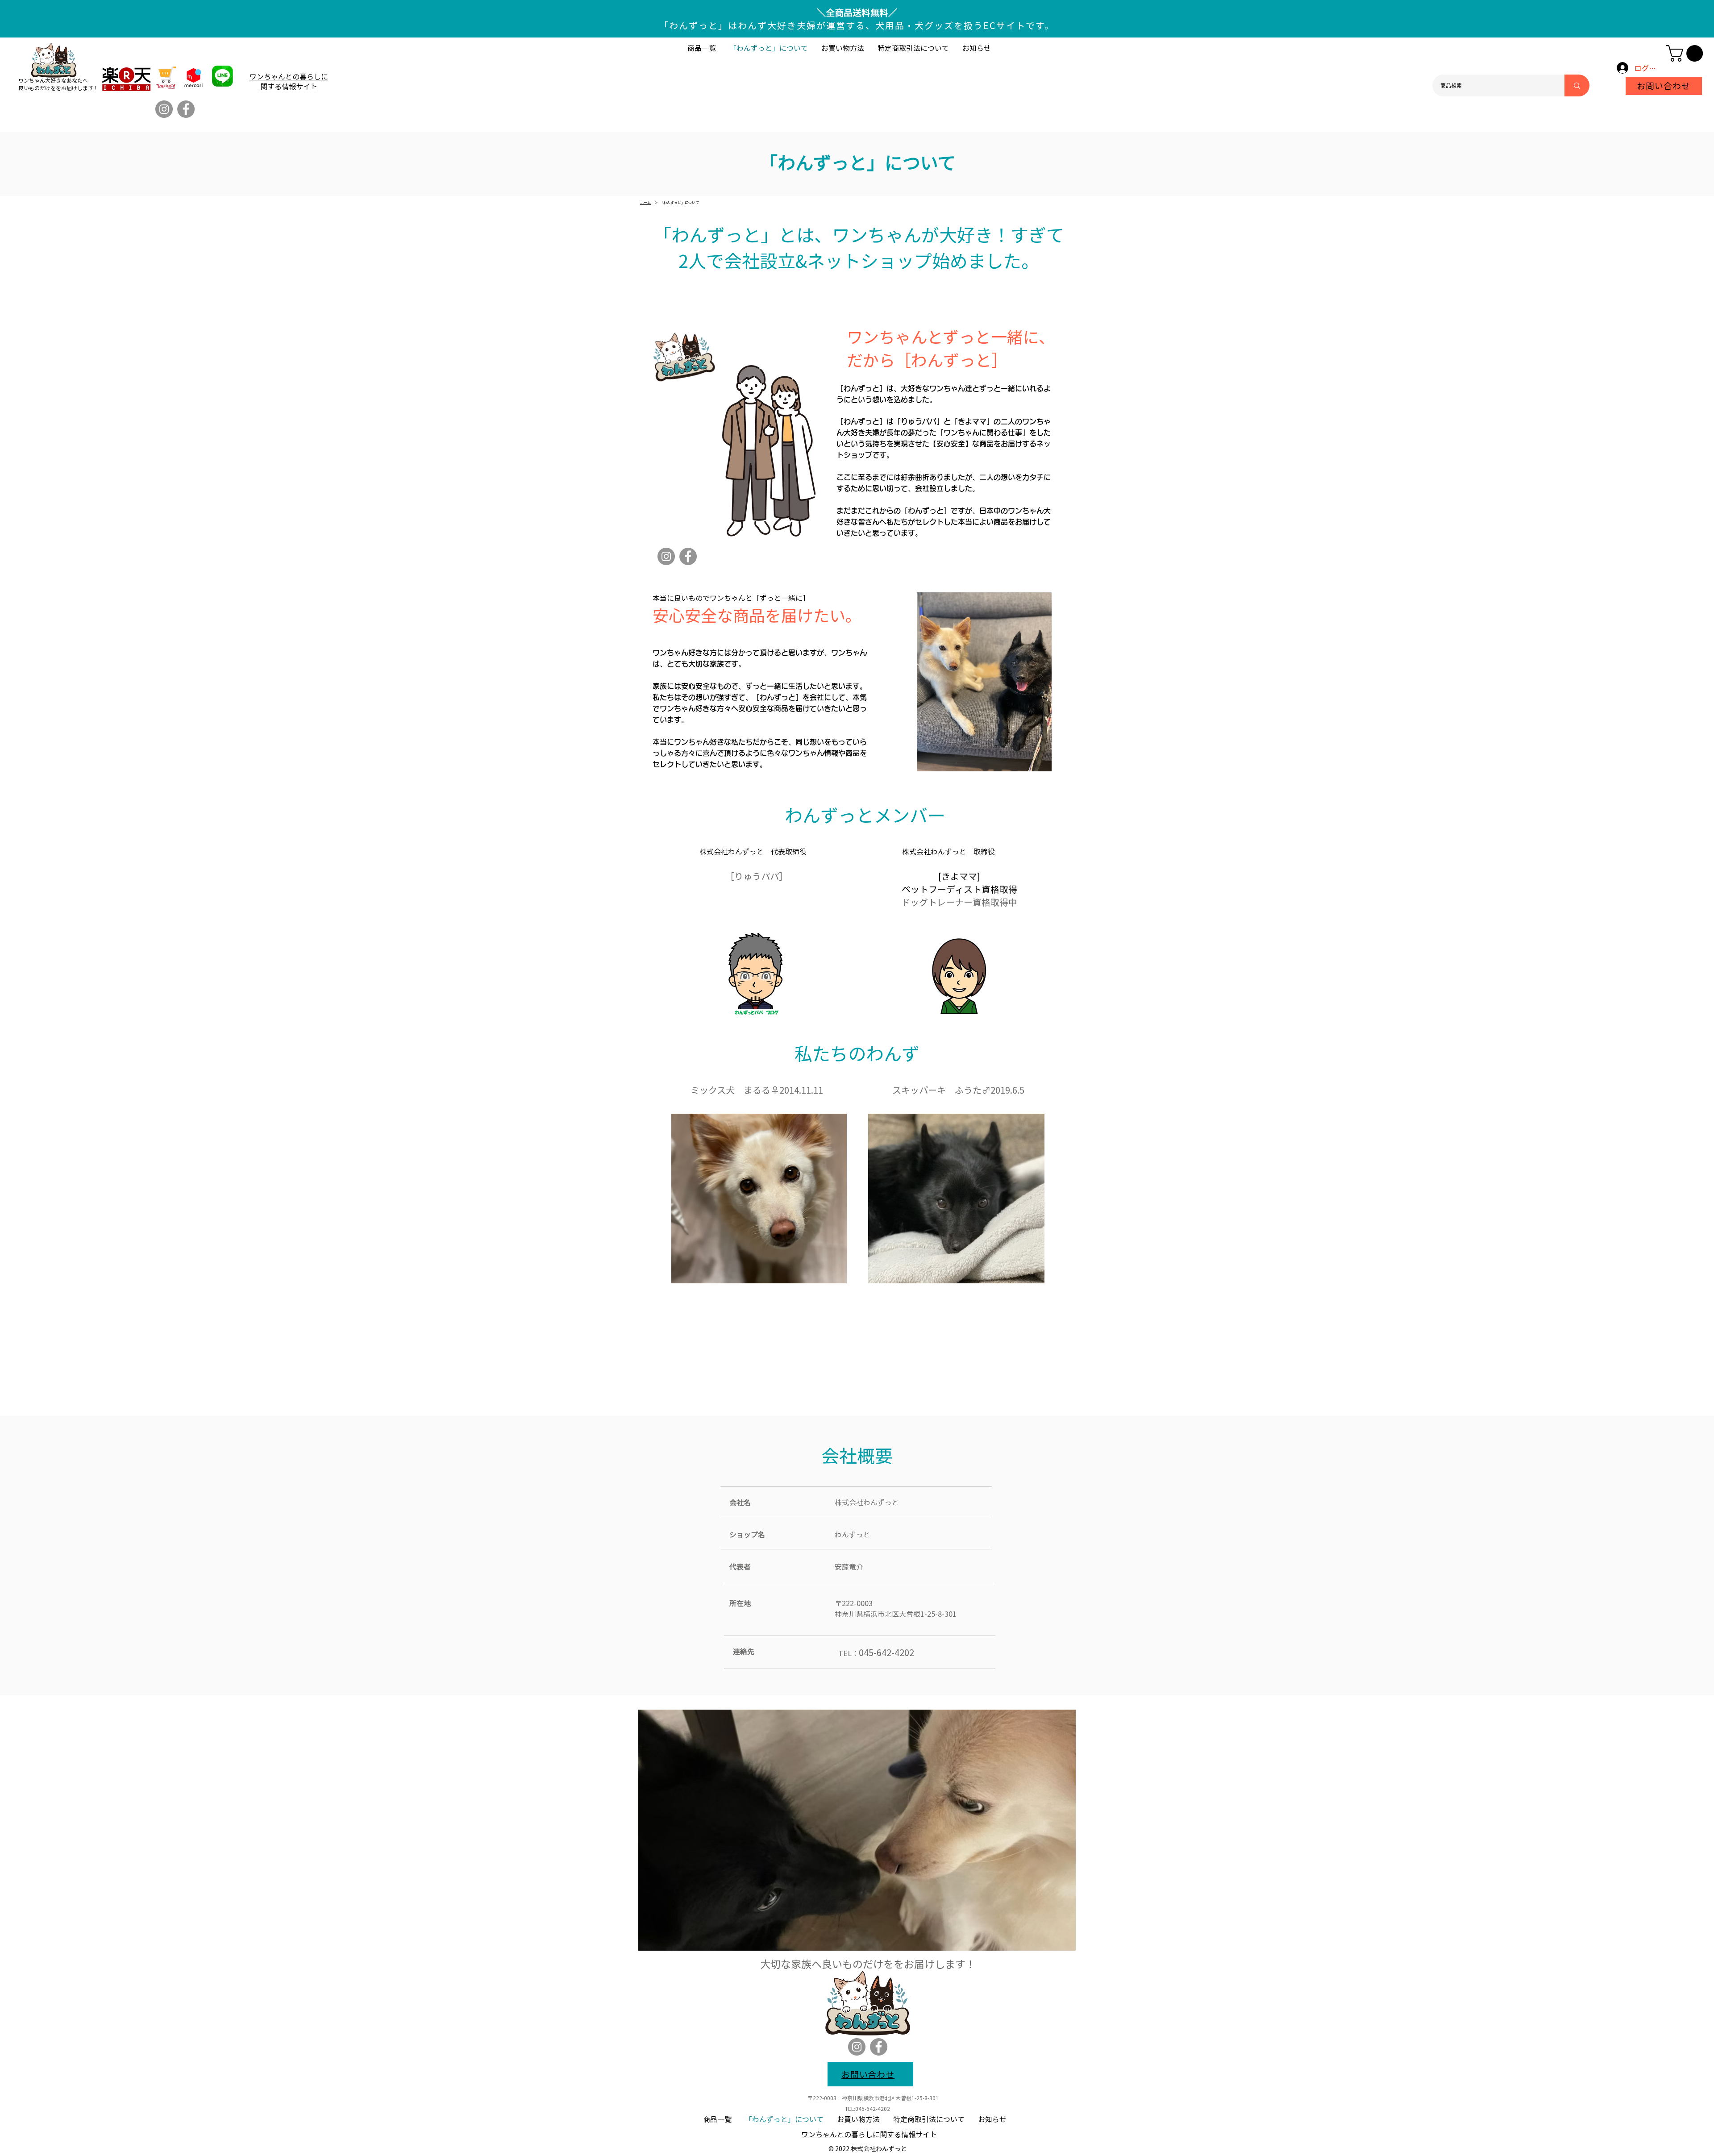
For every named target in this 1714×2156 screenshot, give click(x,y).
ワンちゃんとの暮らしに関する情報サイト (869, 2134)
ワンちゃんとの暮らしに (289, 76)
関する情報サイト (289, 86)
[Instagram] (164, 109)
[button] (1687, 53)
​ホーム (645, 202)
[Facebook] (186, 109)
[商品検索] (1577, 85)
